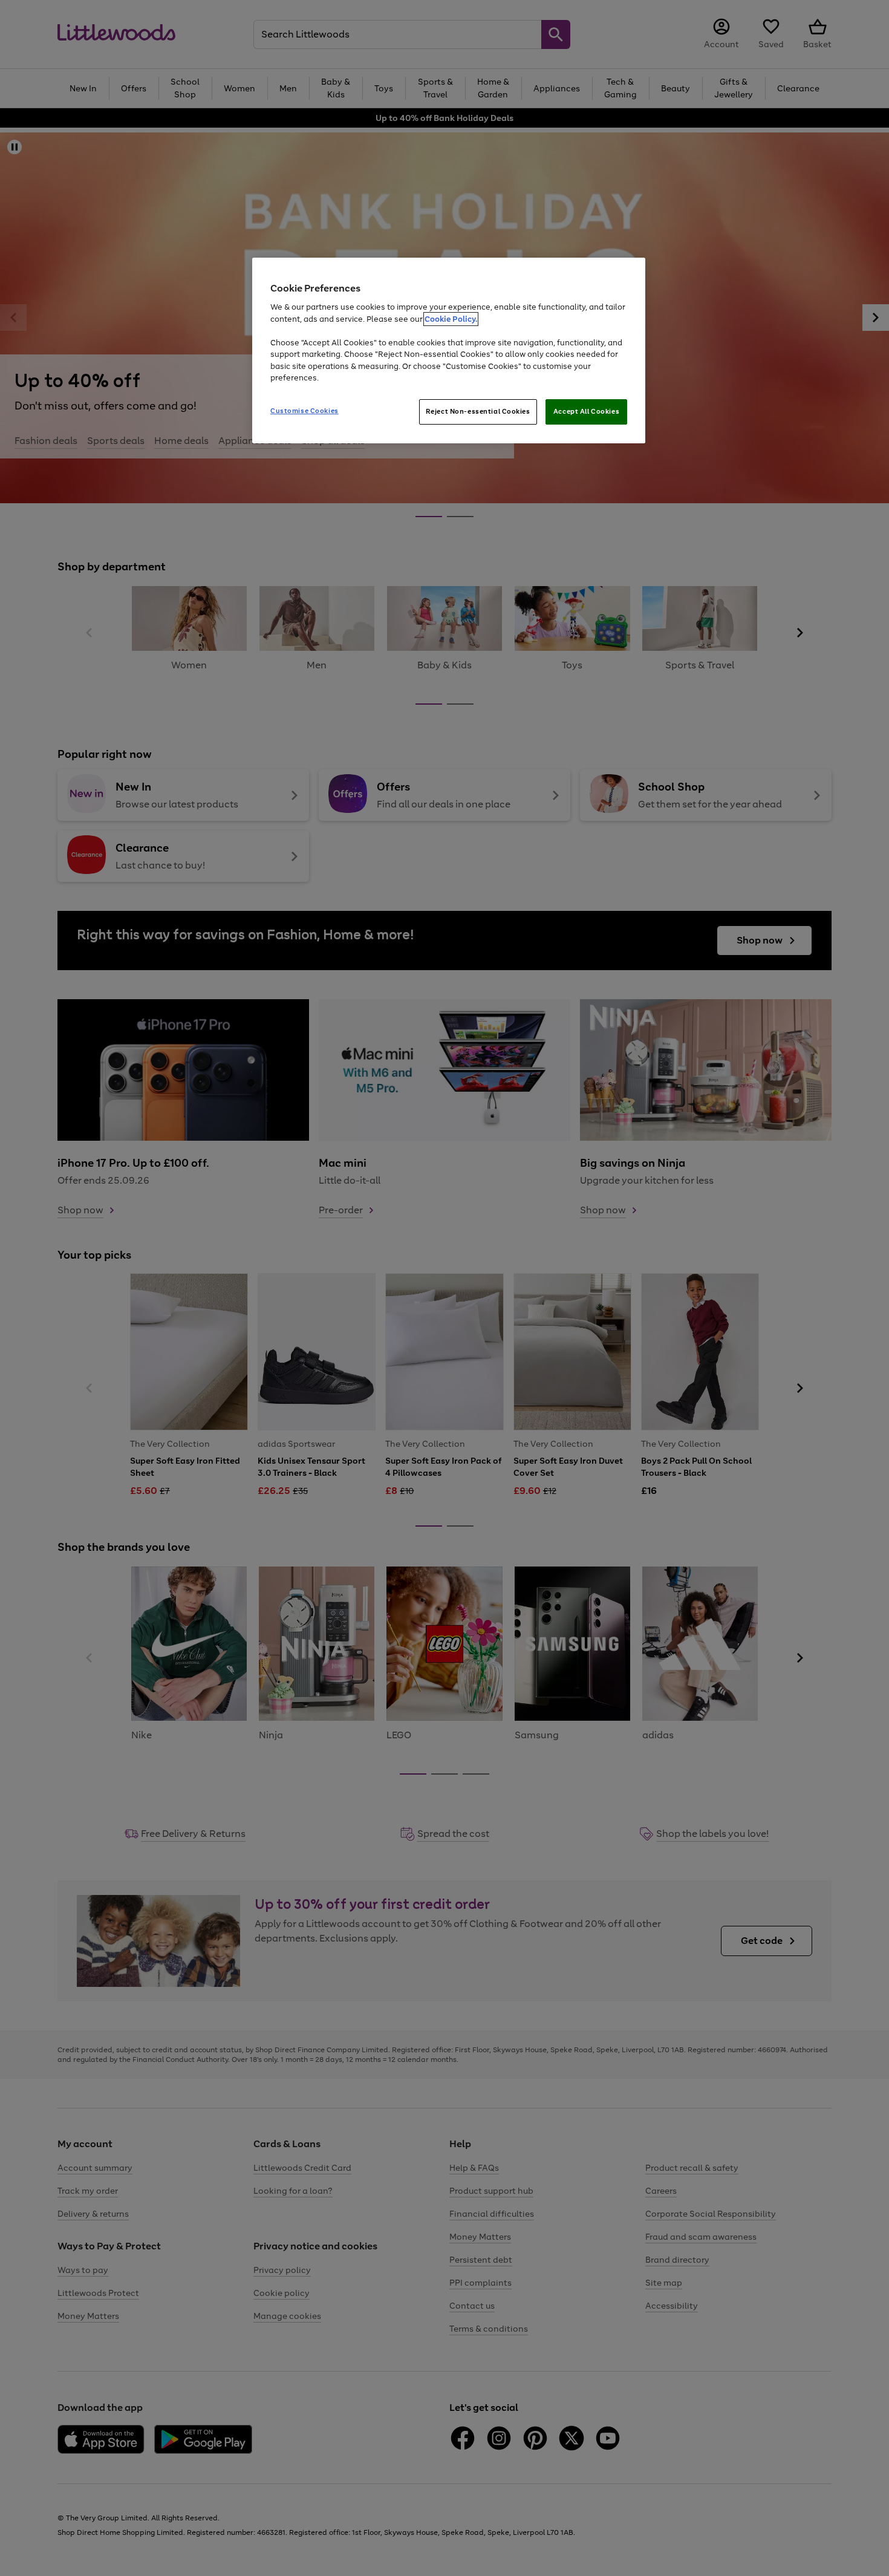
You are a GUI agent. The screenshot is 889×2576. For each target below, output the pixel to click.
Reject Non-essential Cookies (478, 411)
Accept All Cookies (586, 411)
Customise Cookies (304, 411)
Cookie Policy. (451, 319)
